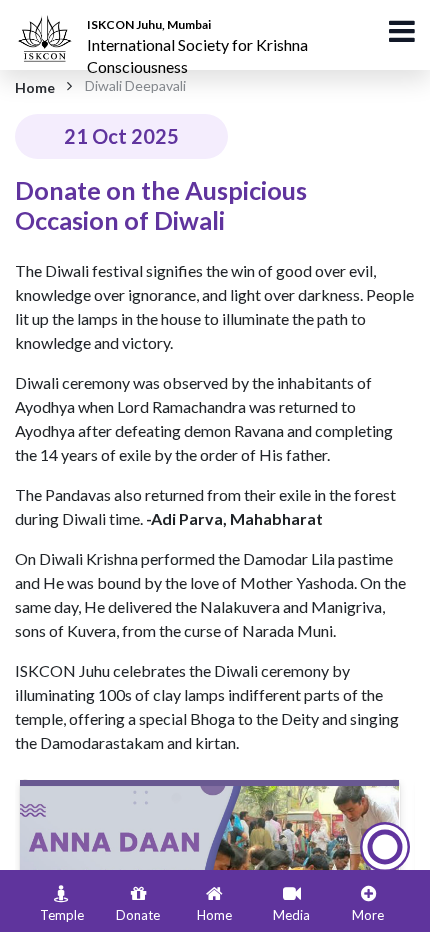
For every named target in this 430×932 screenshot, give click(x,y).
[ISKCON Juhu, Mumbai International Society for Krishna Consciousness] (48, 25)
